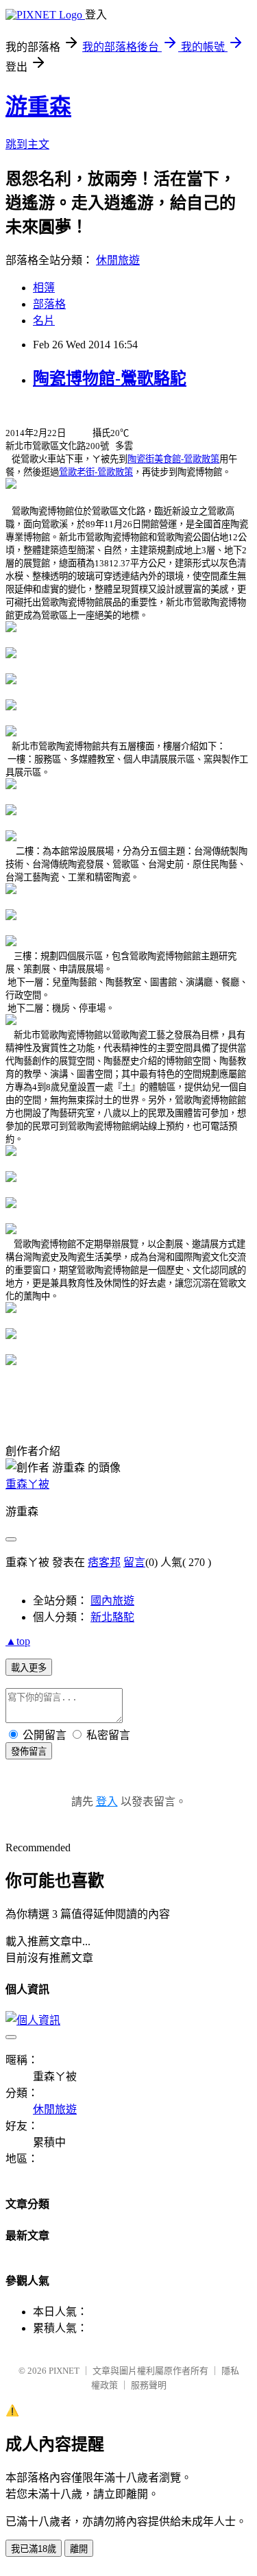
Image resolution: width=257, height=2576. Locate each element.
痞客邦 (104, 1562)
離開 (79, 2549)
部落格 (49, 304)
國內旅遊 (112, 1601)
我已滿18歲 (34, 2549)
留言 (134, 1562)
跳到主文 (27, 144)
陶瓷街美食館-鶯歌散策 (173, 459)
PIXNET (64, 2371)
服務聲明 (149, 2385)
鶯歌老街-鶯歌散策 (96, 472)
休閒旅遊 (118, 260)
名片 (44, 321)
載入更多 (29, 1668)
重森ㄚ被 (27, 1484)
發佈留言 (29, 1752)
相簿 (44, 288)
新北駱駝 (112, 1617)
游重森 (38, 106)
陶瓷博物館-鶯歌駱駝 (110, 378)
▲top (18, 1641)
